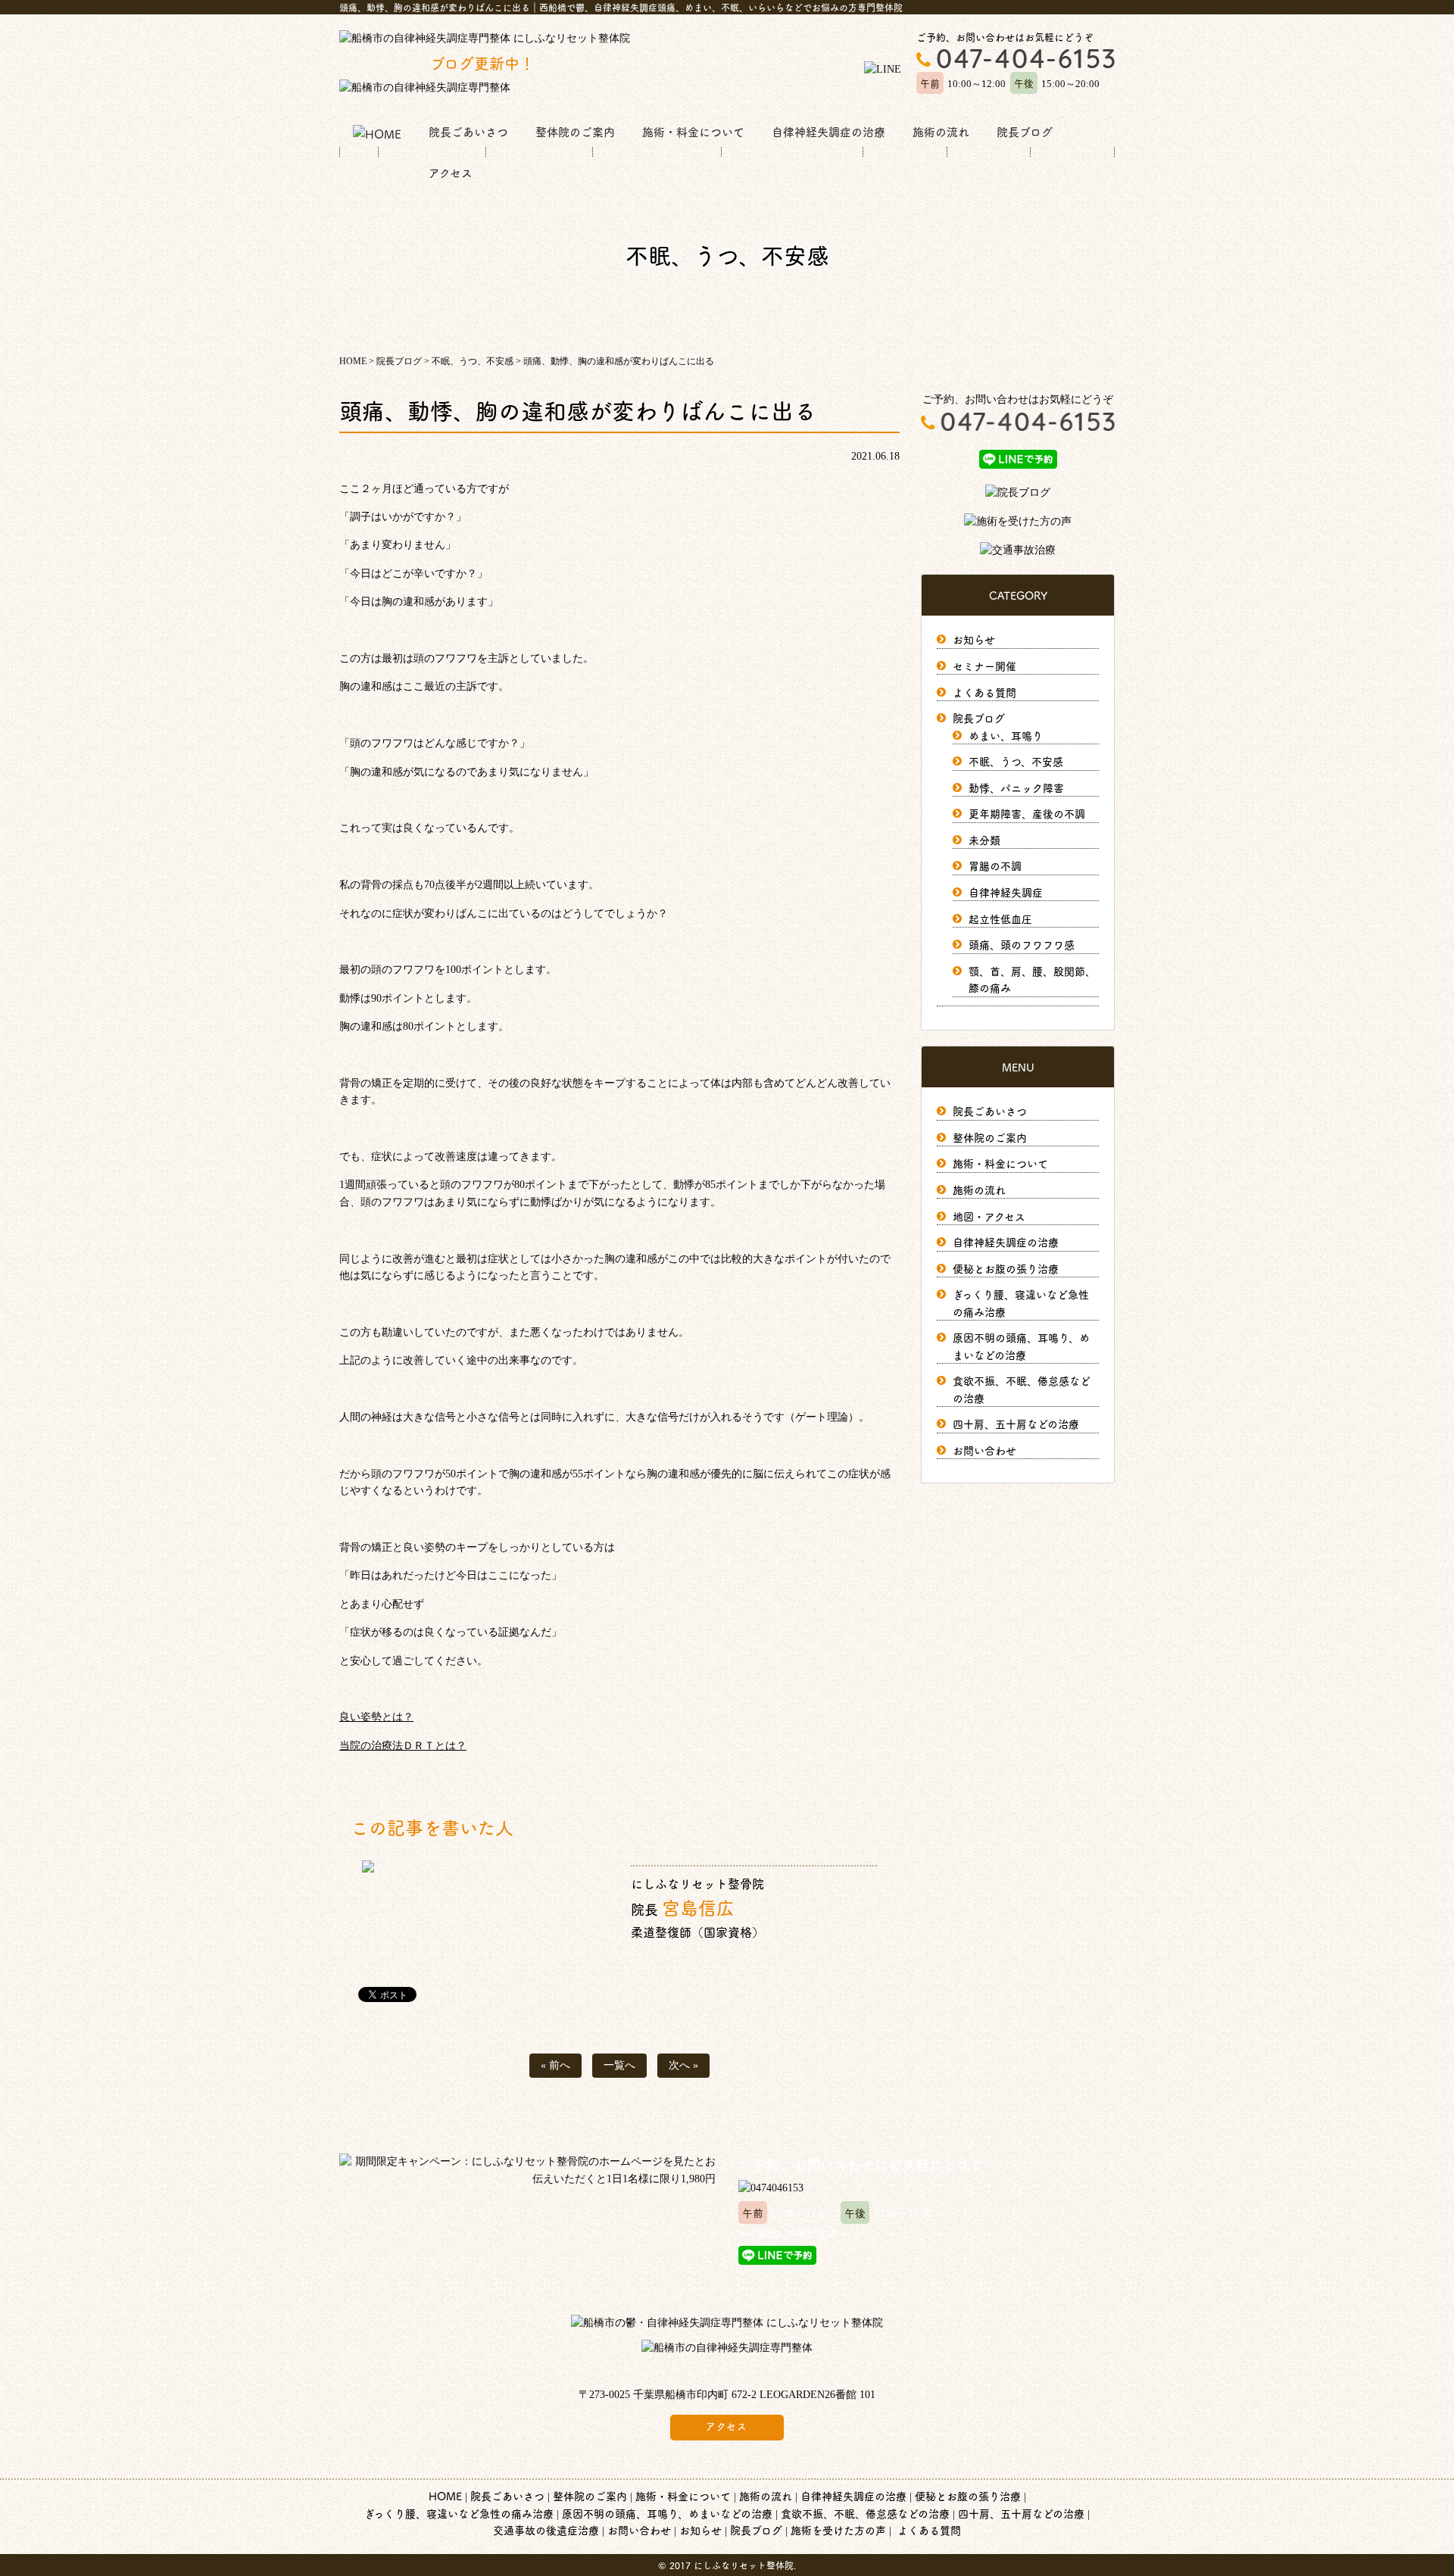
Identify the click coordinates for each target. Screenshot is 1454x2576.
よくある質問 (984, 692)
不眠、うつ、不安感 (1016, 761)
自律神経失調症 (1006, 892)
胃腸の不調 (995, 865)
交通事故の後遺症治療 (546, 2530)
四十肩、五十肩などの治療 (1016, 1424)
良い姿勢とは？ (376, 1717)
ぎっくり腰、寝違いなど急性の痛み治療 (459, 2513)
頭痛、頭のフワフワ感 (1022, 944)
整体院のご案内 (575, 131)
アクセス (451, 172)
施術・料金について (693, 131)
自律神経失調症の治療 (828, 131)
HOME (445, 2496)
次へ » (683, 2065)
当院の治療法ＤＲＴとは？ (403, 1746)
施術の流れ (941, 131)
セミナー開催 (984, 666)
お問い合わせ (984, 1450)
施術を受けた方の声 (838, 2530)
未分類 (984, 840)
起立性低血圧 (1000, 918)
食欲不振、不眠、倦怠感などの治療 (865, 2513)
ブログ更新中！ (437, 63)
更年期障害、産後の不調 (1027, 813)
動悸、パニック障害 (1016, 787)
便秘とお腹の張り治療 (1006, 1268)
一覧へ (619, 2065)
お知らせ (974, 639)
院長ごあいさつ (468, 131)
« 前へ (555, 2065)
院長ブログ (1025, 131)
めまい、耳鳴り (1006, 735)
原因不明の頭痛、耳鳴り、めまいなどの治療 (667, 2513)
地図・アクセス (989, 1216)
